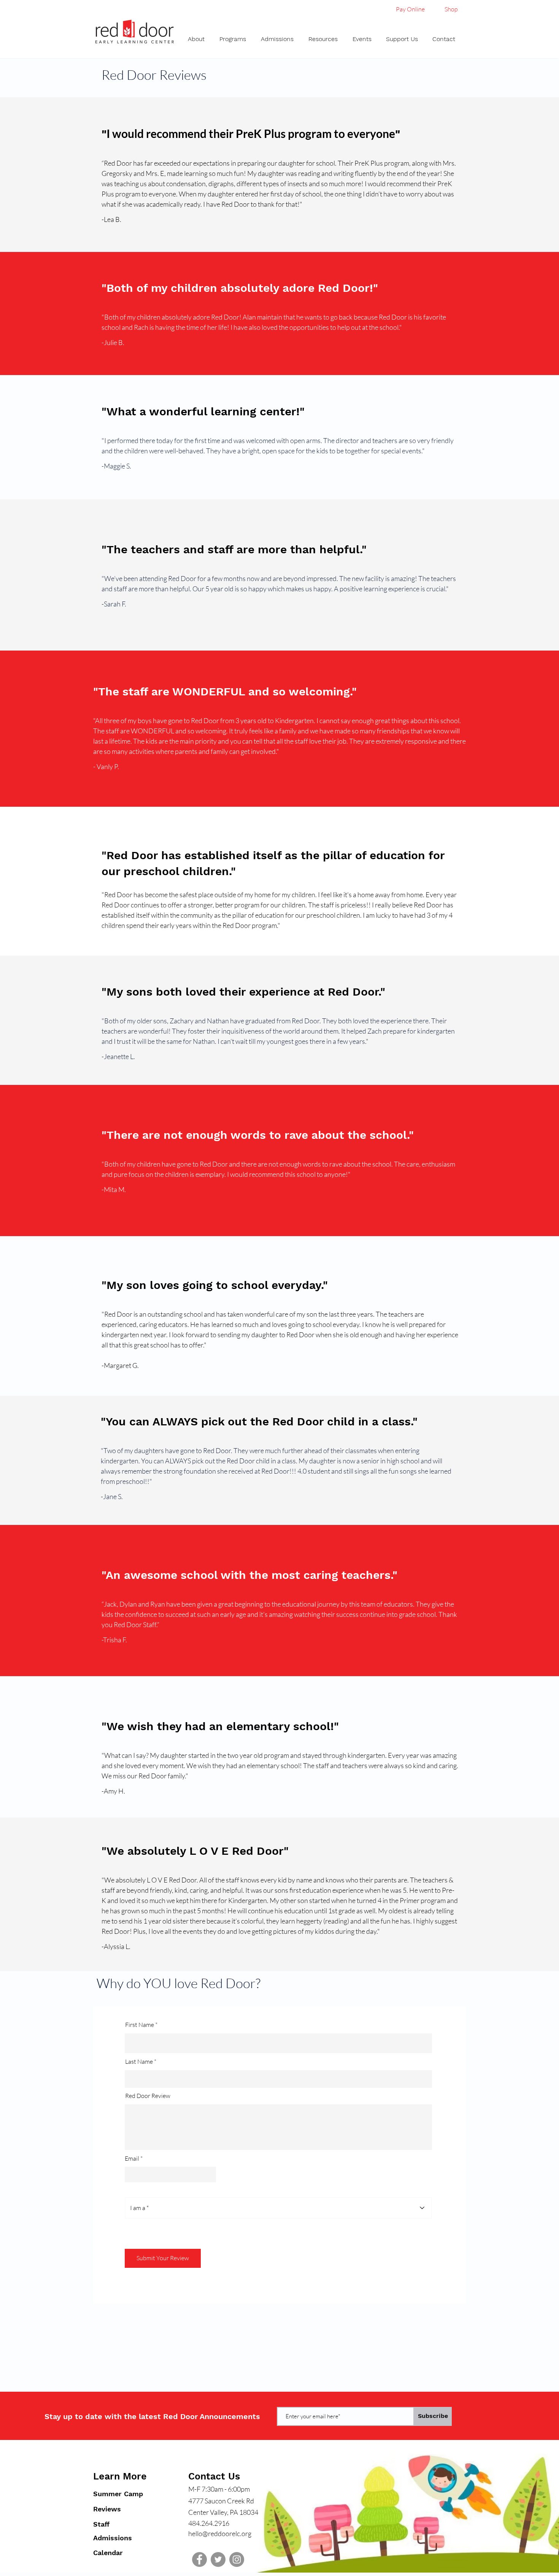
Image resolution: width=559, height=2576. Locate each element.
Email (132, 2158)
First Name (140, 2025)
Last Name (139, 2061)
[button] (198, 39)
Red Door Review (148, 2096)
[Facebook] (199, 2559)
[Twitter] (218, 2559)
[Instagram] (237, 2559)
